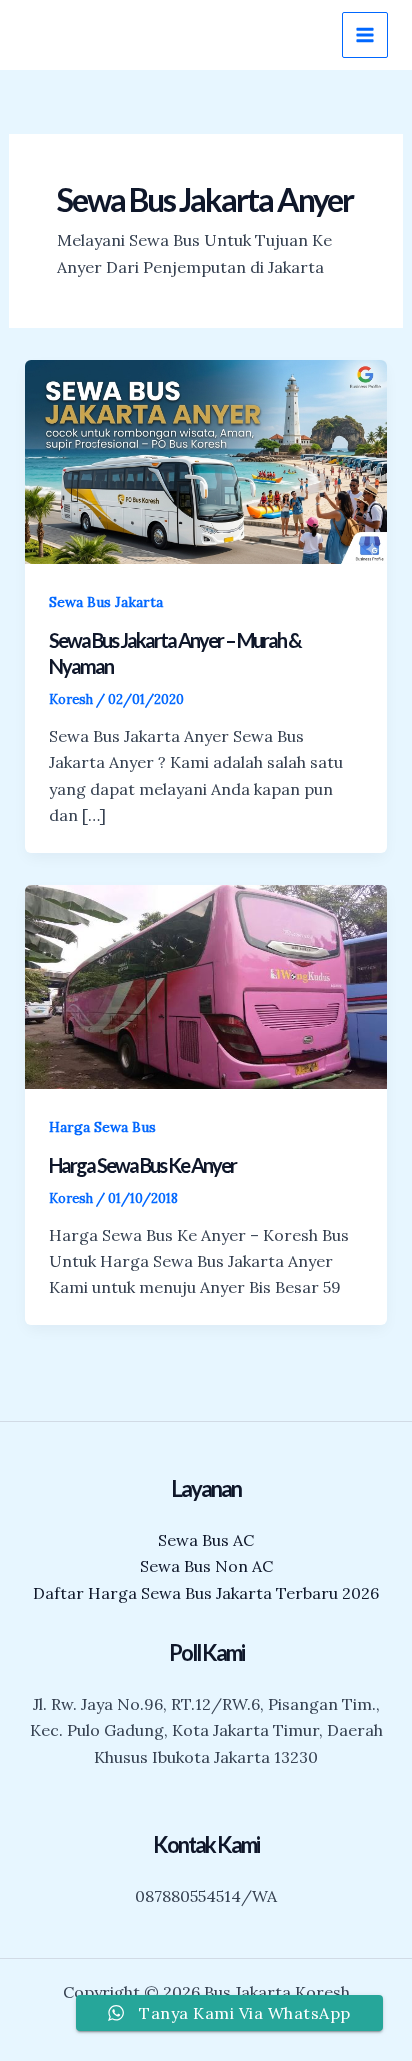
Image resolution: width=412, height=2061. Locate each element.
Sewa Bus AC (206, 1540)
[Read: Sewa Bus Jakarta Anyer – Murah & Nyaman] (206, 460)
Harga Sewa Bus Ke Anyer (142, 1165)
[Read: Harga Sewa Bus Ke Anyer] (206, 985)
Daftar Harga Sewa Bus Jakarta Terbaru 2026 (206, 1593)
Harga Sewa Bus (102, 1127)
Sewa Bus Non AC (206, 1566)
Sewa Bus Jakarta (106, 602)
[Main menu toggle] (365, 35)
